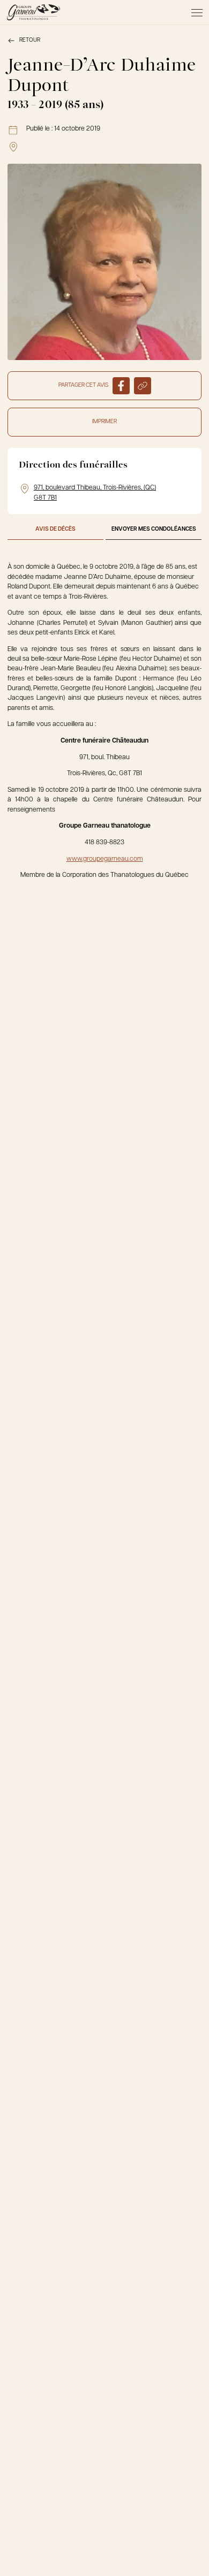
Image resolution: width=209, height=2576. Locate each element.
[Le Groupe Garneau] (33, 12)
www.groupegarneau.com (105, 859)
